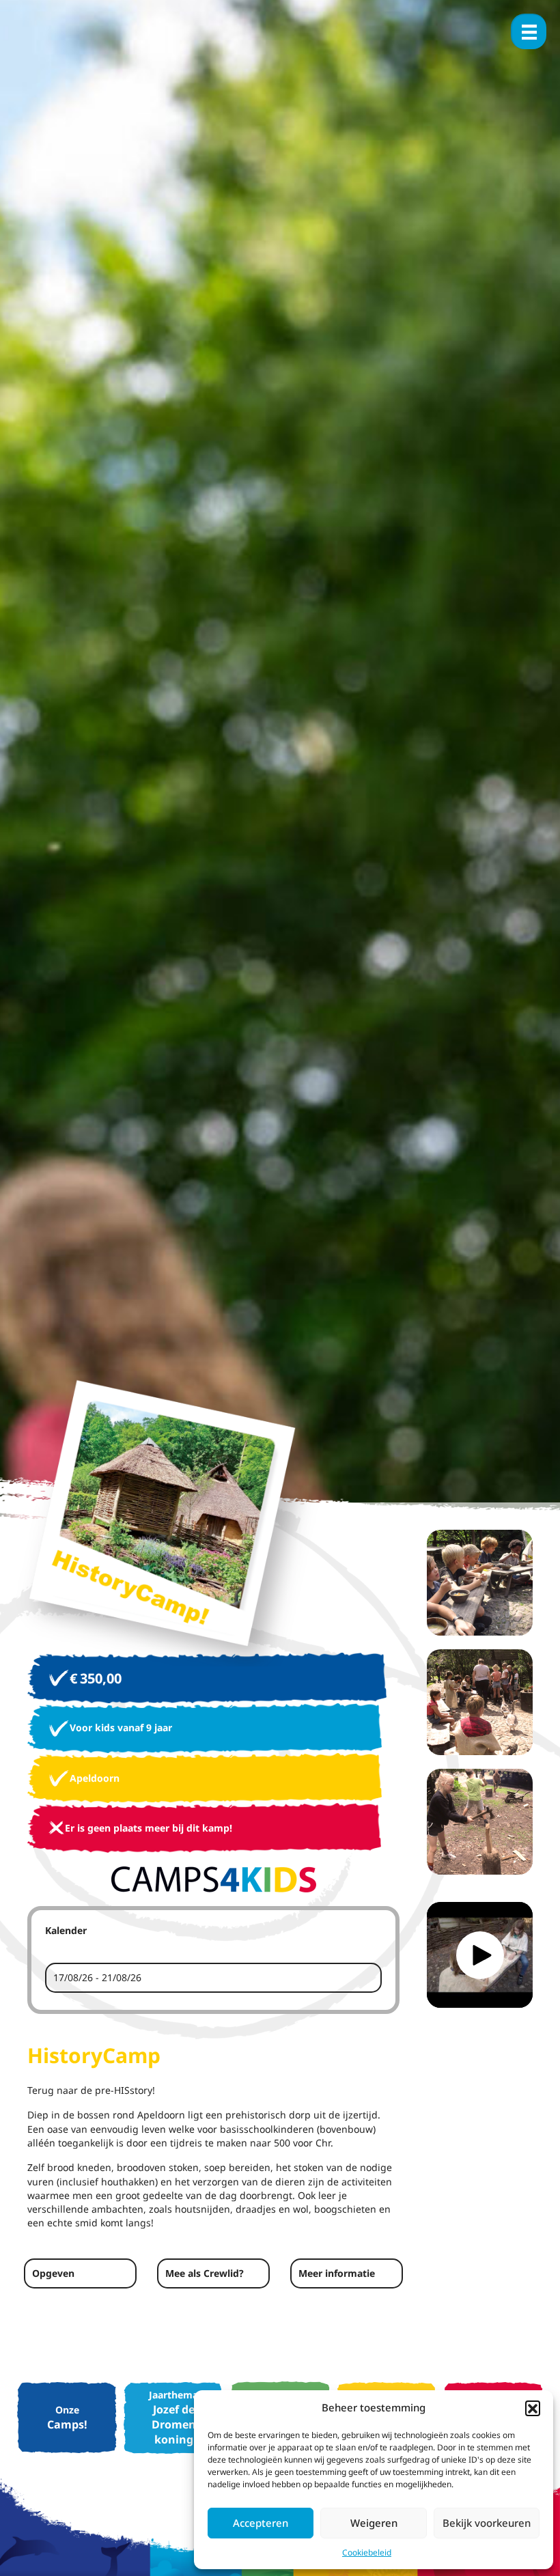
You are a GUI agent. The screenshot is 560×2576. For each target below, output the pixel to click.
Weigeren (374, 2523)
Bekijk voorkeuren (487, 2523)
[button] (533, 2408)
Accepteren (261, 2523)
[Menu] (529, 31)
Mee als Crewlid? (205, 2273)
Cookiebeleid (367, 2552)
